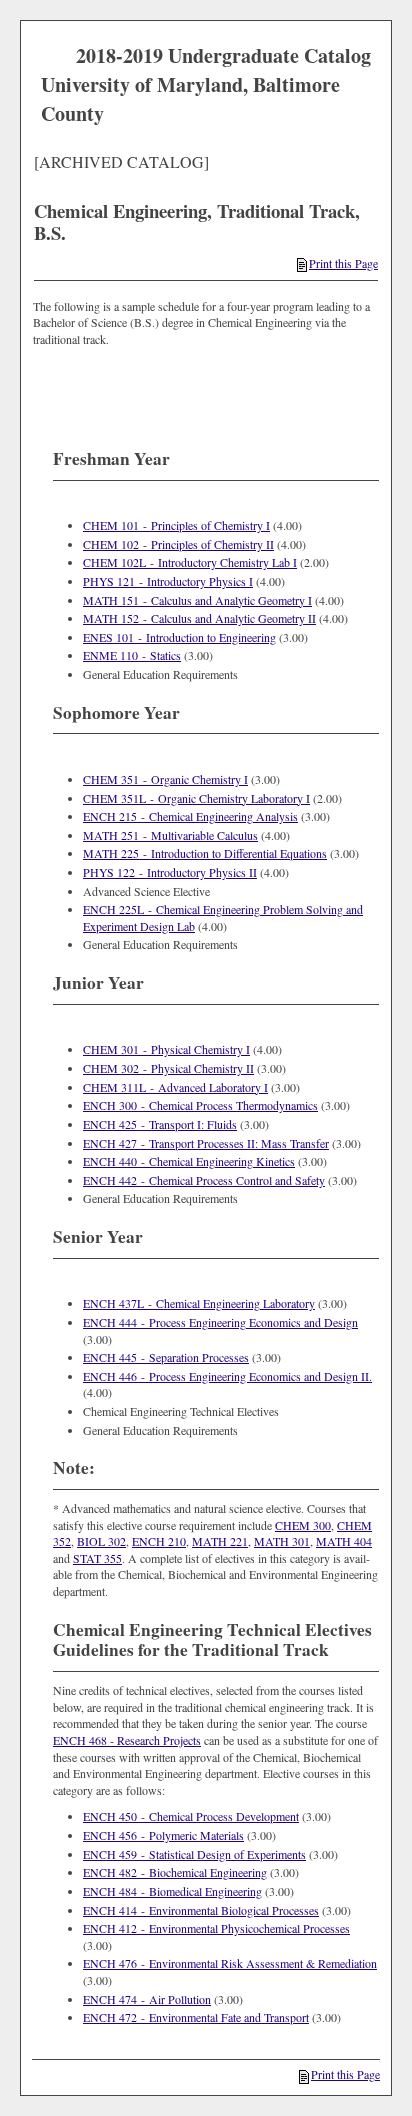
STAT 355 (97, 1558)
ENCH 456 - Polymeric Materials (163, 1835)
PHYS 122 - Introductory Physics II (170, 872)
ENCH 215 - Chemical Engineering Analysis (190, 816)
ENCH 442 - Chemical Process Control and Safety (204, 1180)
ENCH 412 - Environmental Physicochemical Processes (216, 1928)
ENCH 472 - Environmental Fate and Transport (196, 2017)
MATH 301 (282, 1541)
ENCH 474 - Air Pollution (147, 1999)
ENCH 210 (159, 1541)
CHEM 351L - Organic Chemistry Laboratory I (196, 798)
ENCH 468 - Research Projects (127, 1740)
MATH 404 (344, 1541)
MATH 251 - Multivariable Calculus (170, 835)
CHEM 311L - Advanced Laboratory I (175, 1087)
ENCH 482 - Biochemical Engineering (175, 1872)
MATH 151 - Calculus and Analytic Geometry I (197, 600)
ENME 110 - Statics (132, 655)
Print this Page (343, 263)
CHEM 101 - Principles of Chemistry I (176, 525)
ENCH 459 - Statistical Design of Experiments (194, 1854)
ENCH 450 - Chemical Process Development (191, 1816)
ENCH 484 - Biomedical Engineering (172, 1891)
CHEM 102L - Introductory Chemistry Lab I (190, 562)
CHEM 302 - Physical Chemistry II (168, 1068)
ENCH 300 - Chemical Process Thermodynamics (200, 1105)
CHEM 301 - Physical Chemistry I (166, 1049)
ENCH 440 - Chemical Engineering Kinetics (189, 1161)
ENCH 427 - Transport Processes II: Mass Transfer (206, 1143)
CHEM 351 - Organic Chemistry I (165, 779)
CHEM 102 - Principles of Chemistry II (178, 544)
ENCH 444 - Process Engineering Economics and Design (220, 1322)
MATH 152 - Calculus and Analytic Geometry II (199, 618)
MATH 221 (220, 1541)
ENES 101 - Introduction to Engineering (179, 637)
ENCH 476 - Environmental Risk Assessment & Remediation (230, 1963)
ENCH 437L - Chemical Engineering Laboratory (199, 1303)
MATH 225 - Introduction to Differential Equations (205, 853)
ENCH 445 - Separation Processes (166, 1357)
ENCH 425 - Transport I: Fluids (160, 1124)
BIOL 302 (101, 1541)
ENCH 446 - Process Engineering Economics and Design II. (227, 1376)
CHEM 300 (303, 1525)
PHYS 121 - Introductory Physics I (168, 581)
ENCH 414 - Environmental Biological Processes (201, 1910)
